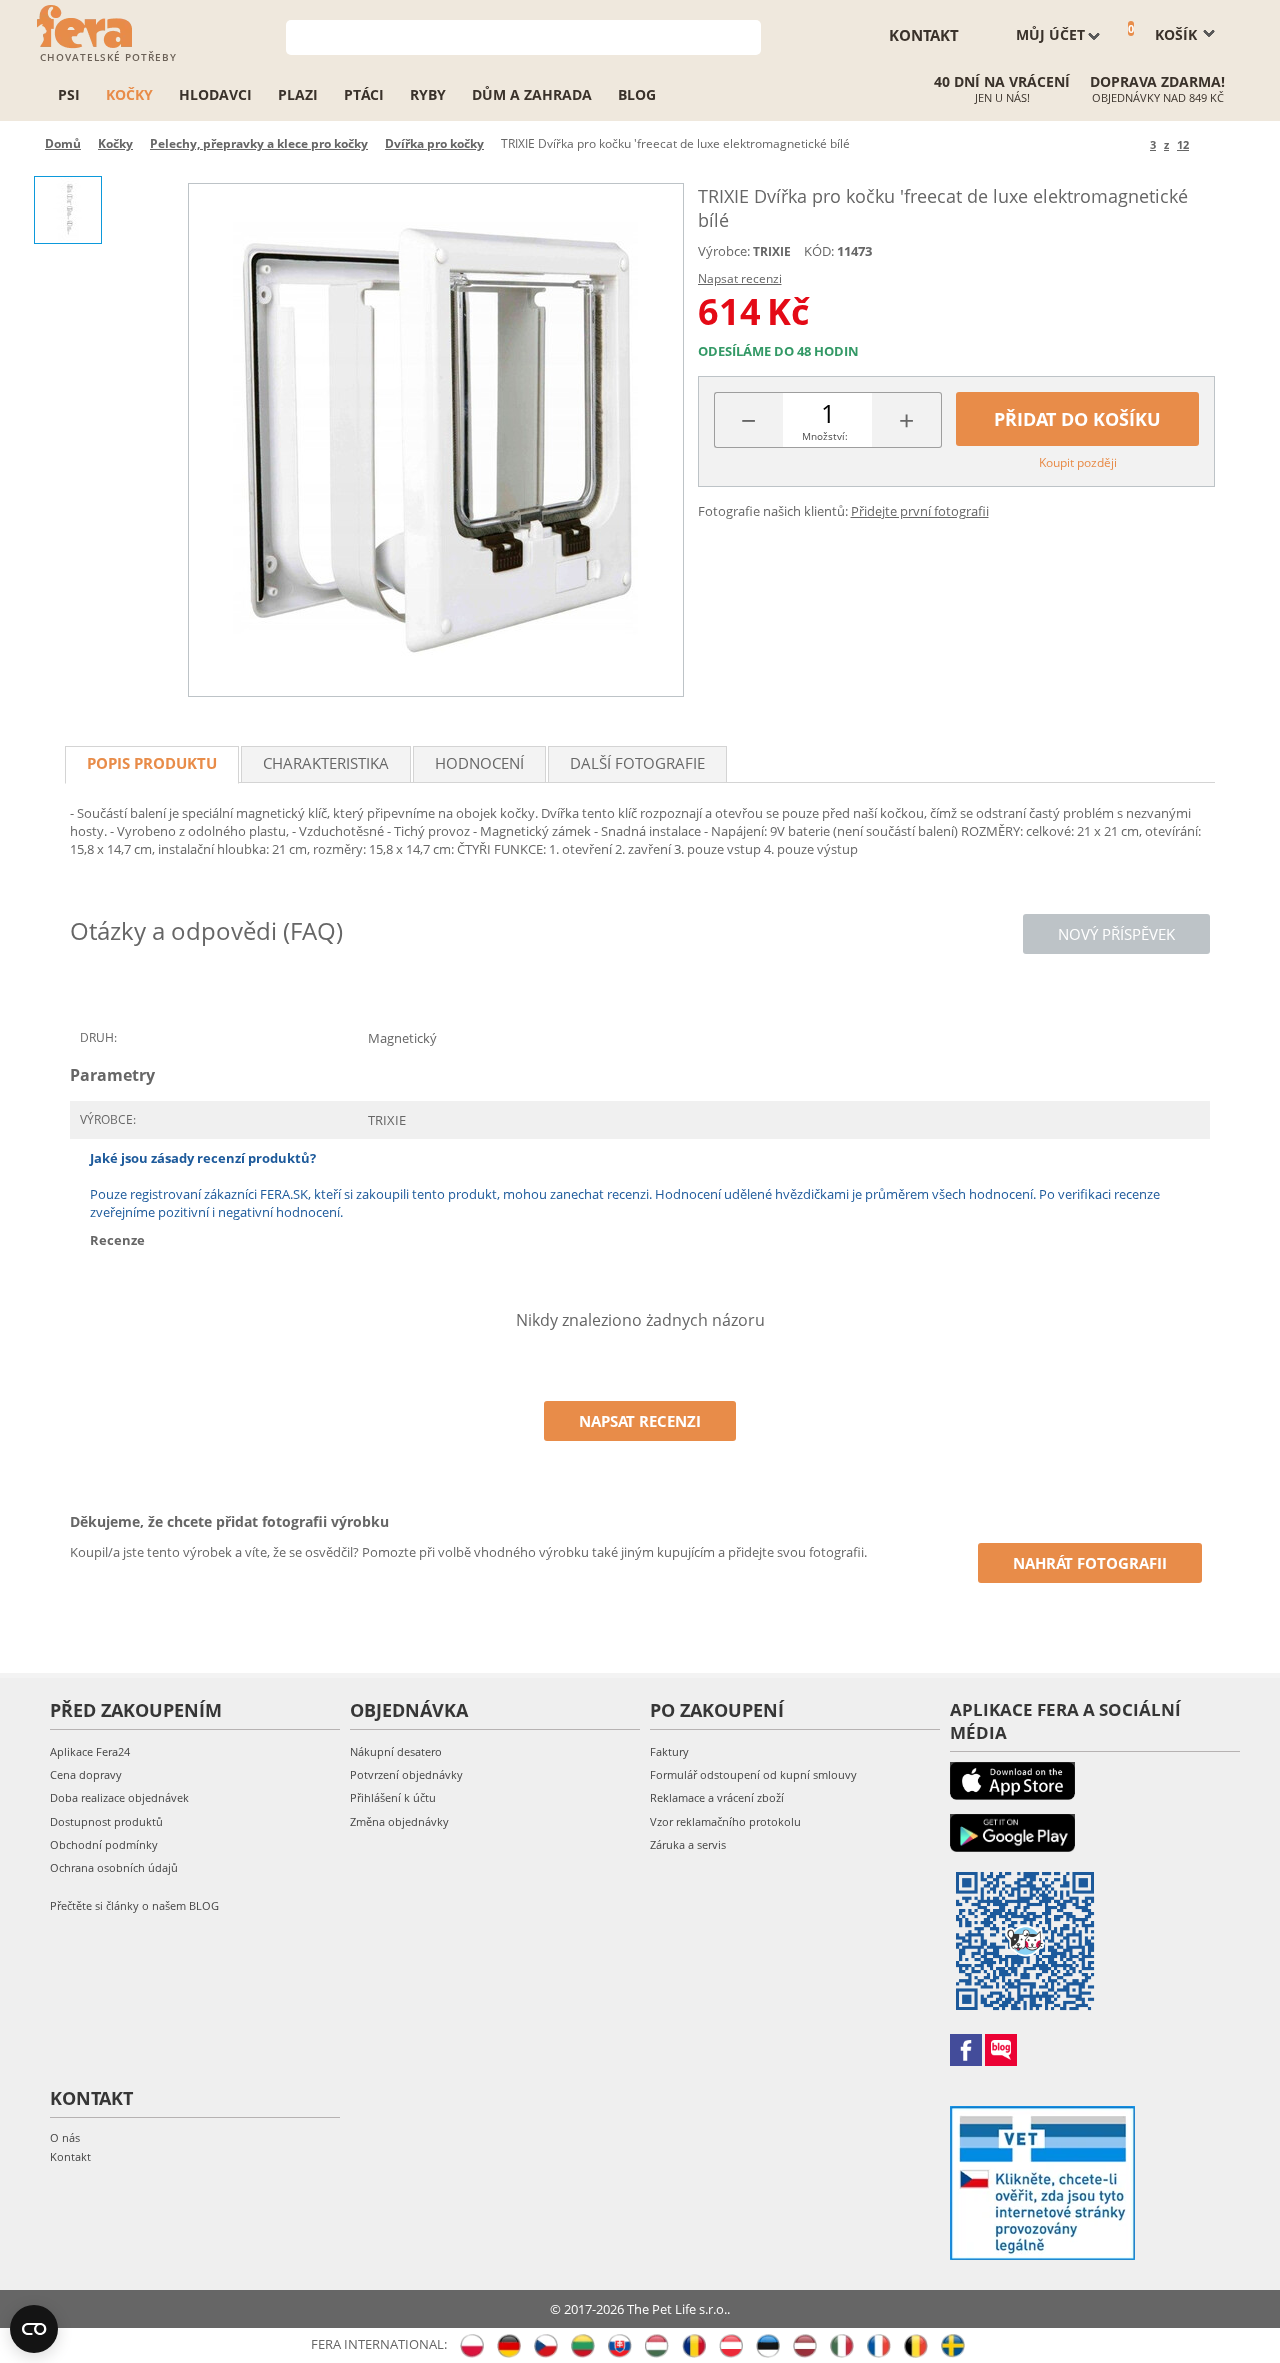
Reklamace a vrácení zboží (717, 1797)
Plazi (298, 94)
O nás (65, 2137)
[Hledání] (746, 35)
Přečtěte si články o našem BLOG (134, 1905)
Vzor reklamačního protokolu (725, 1821)
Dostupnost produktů (106, 1821)
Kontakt (70, 2156)
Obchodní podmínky (104, 1844)
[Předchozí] (1131, 144)
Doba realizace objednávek (119, 1797)
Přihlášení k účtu (393, 1797)
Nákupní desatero (396, 1751)
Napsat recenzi (740, 278)
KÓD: (819, 251)
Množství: (825, 436)
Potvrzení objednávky (406, 1774)
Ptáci (364, 94)
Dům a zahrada (532, 94)
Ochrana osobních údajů (114, 1867)
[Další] (1207, 144)
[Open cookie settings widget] (34, 2329)
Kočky (129, 94)
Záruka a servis (688, 1844)
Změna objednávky (399, 1821)
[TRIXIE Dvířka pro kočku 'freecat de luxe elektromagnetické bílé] (436, 440)
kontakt (924, 35)
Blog (637, 94)
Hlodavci (215, 94)
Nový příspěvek (1116, 934)
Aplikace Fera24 (90, 1751)
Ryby (428, 94)
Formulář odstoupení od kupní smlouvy (753, 1774)
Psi (69, 94)
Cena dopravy (86, 1774)
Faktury (669, 1751)
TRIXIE (772, 251)
